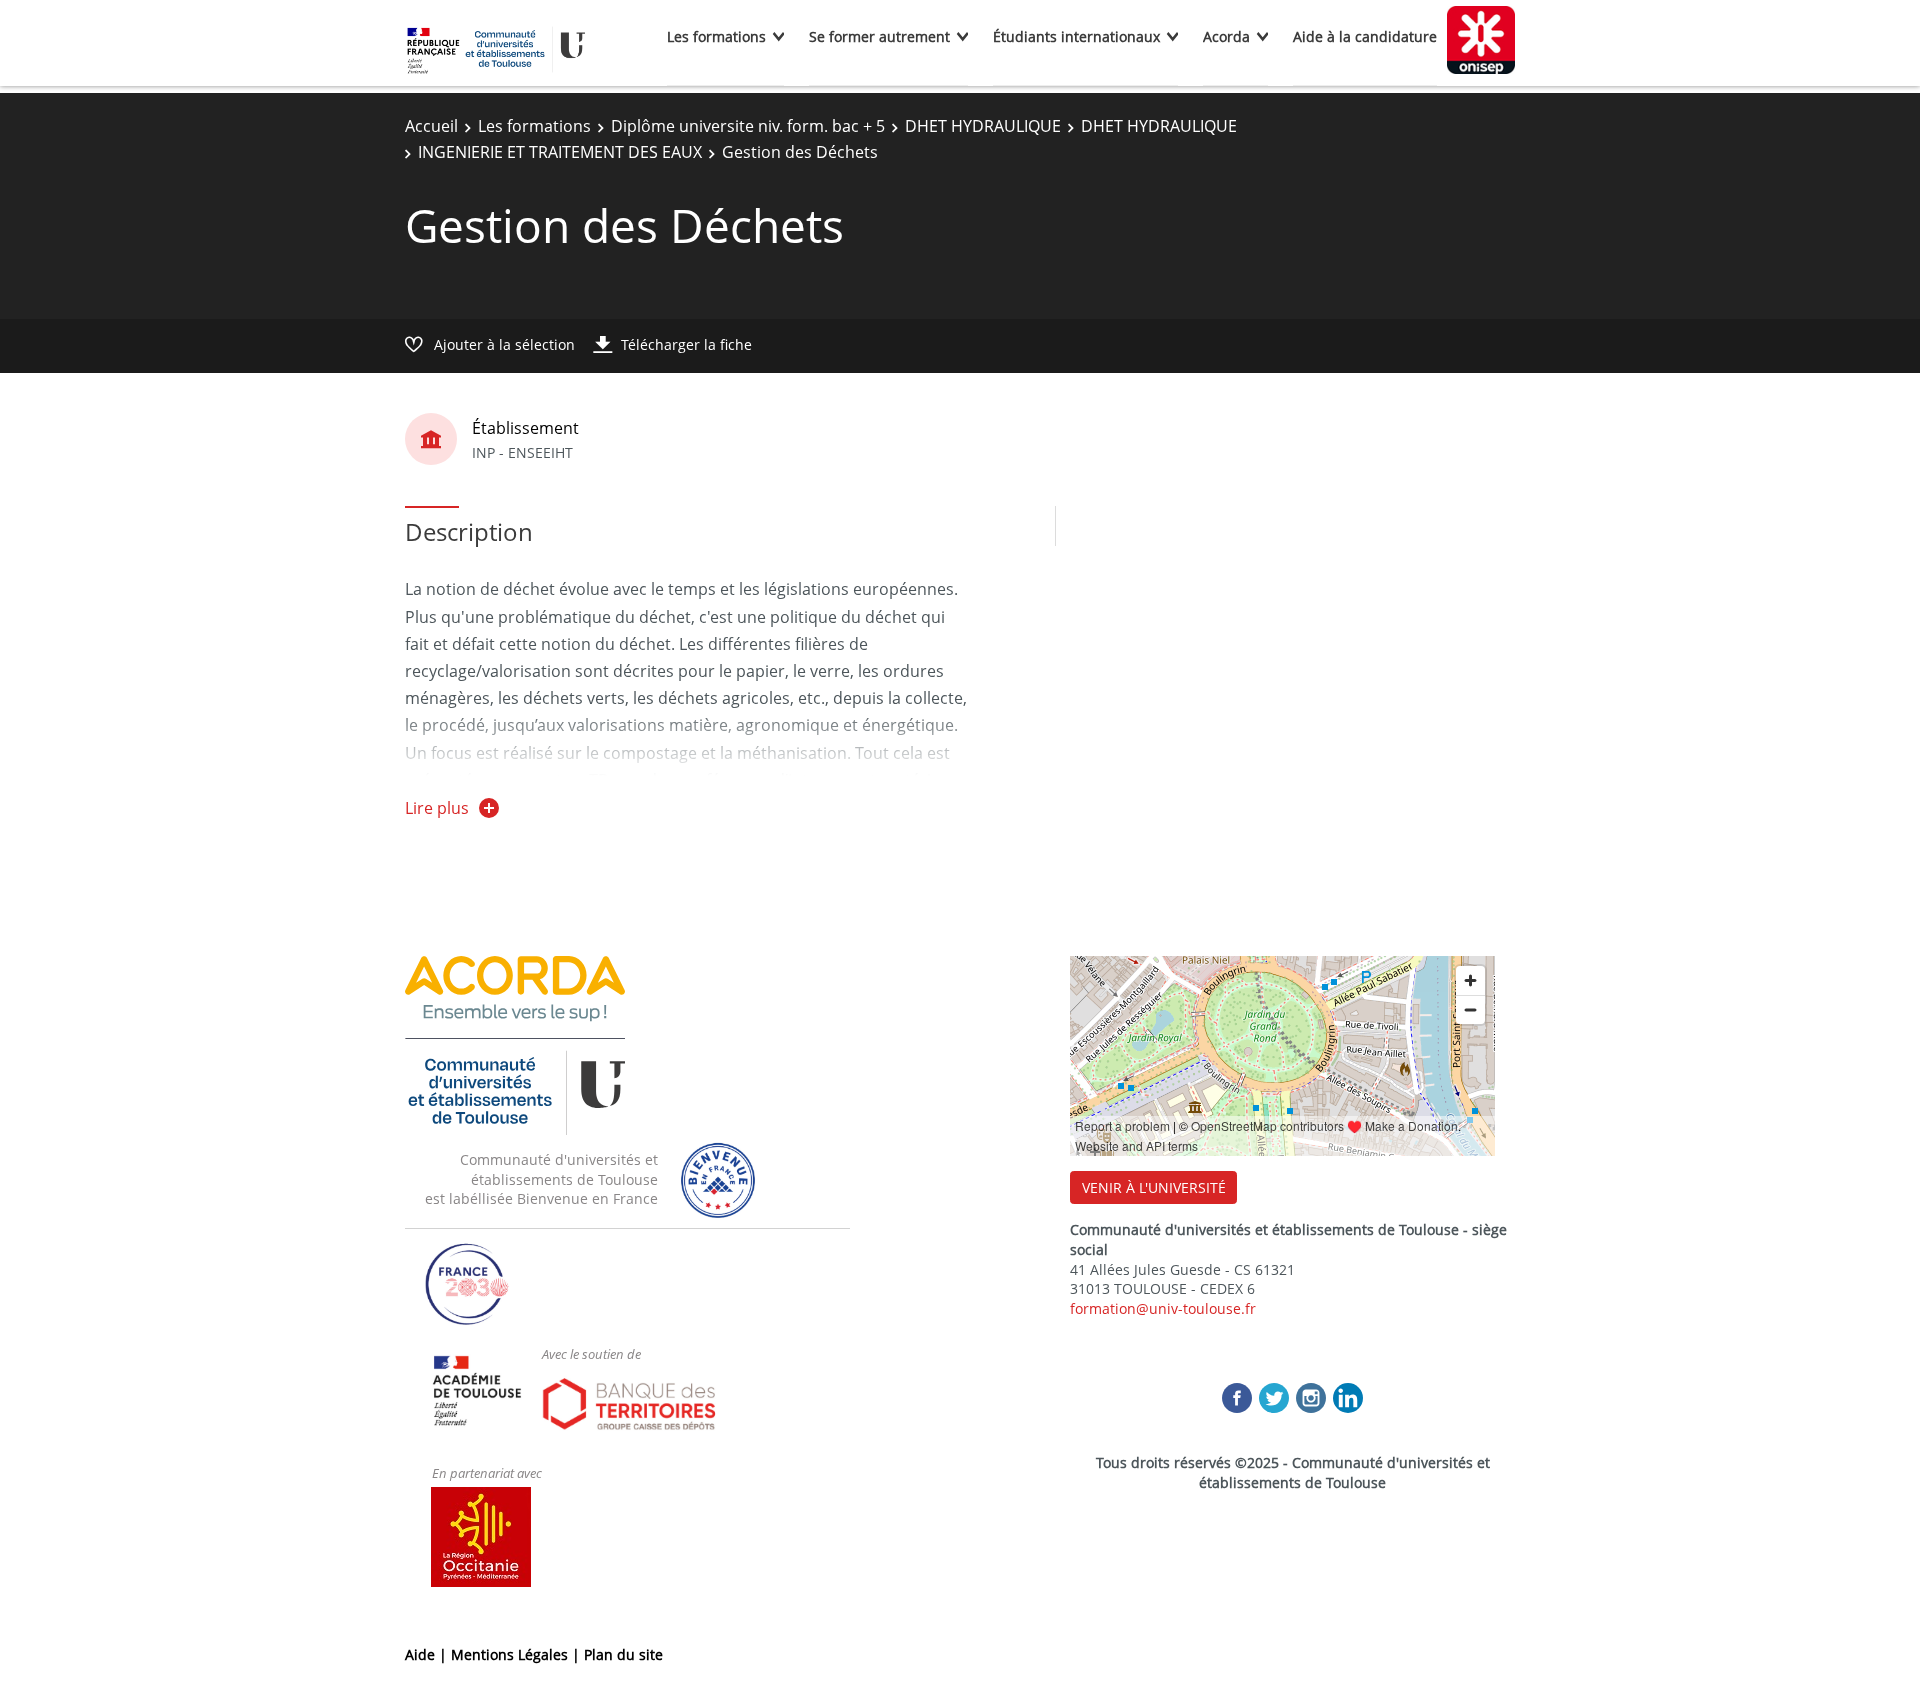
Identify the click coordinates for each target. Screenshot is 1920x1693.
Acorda (1226, 36)
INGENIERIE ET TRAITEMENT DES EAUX (560, 152)
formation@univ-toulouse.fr (1163, 1308)
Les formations (716, 36)
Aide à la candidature (1365, 36)
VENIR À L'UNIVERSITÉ (1154, 1187)
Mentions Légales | (517, 1654)
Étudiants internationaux (1076, 36)
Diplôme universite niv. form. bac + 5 (748, 126)
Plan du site (623, 1654)
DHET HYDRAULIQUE (983, 126)
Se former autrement (879, 36)
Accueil (431, 126)
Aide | (428, 1654)
